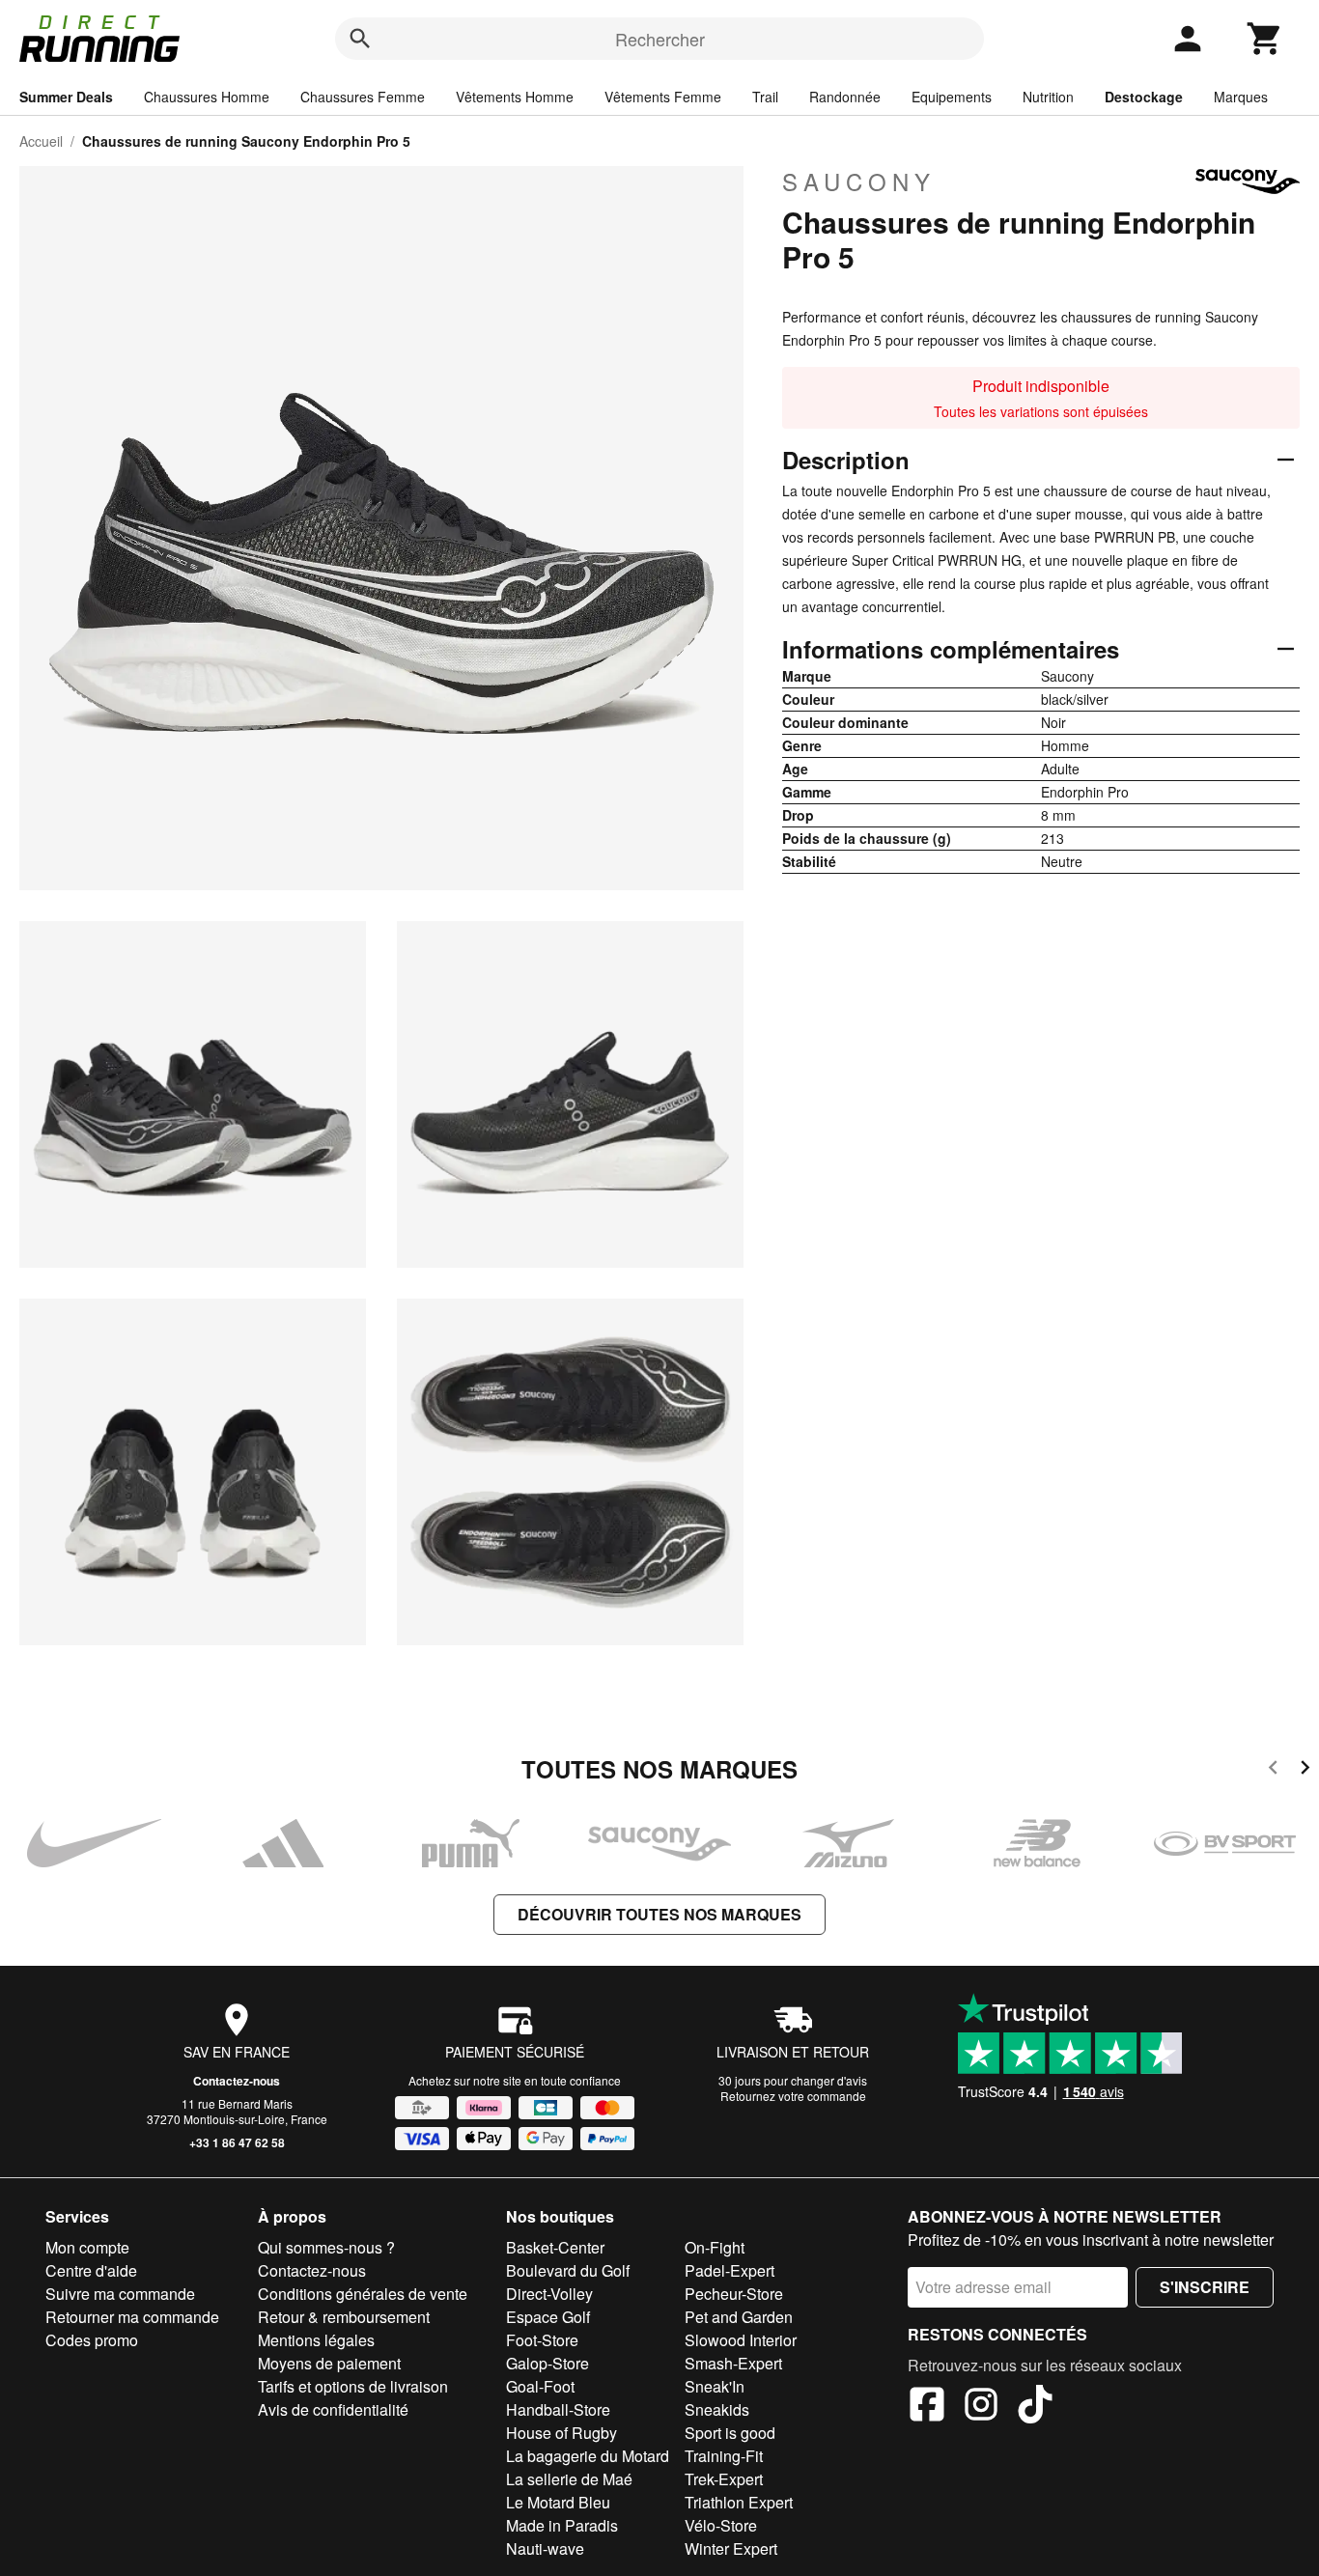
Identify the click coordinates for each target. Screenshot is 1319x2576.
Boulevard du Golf (568, 2270)
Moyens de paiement (329, 2363)
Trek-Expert (724, 2479)
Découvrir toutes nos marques (659, 1914)
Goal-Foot (540, 2386)
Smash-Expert (733, 2363)
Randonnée (845, 97)
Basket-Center (555, 2247)
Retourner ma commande (132, 2317)
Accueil (41, 141)
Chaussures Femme (363, 97)
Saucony (859, 182)
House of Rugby (561, 2433)
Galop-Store (547, 2363)
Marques (1241, 97)
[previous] (1273, 1770)
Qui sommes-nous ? (326, 2247)
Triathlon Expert (739, 2502)
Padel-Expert (730, 2270)
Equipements (952, 97)
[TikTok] (1035, 2407)
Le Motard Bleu (558, 2502)
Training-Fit (724, 2456)
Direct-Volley (549, 2294)
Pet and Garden (739, 2317)
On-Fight (715, 2247)
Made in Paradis (562, 2525)
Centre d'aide (91, 2270)
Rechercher (660, 39)
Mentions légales (316, 2340)
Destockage (1144, 97)
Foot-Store (542, 2340)
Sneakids (717, 2409)
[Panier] (1265, 39)
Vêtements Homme (515, 97)
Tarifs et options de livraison (353, 2386)
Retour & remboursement (344, 2317)
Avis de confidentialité (333, 2409)
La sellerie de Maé (569, 2479)
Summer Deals (66, 97)
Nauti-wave (545, 2548)
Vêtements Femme (663, 97)
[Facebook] (927, 2407)
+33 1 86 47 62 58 (237, 2142)
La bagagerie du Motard (588, 2456)
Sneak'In (715, 2386)
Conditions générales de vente (363, 2294)
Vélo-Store (721, 2525)
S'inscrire (1205, 2287)
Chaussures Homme (207, 97)
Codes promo (92, 2340)
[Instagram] (981, 2407)
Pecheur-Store (734, 2294)
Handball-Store (558, 2409)
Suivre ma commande (120, 2294)
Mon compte (87, 2247)
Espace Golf (548, 2317)
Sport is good (730, 2433)
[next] (1305, 1770)
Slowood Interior (741, 2340)
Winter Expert (731, 2548)
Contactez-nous (237, 2081)
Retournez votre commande (793, 2096)
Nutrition (1048, 97)
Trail (765, 97)
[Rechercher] (360, 39)
